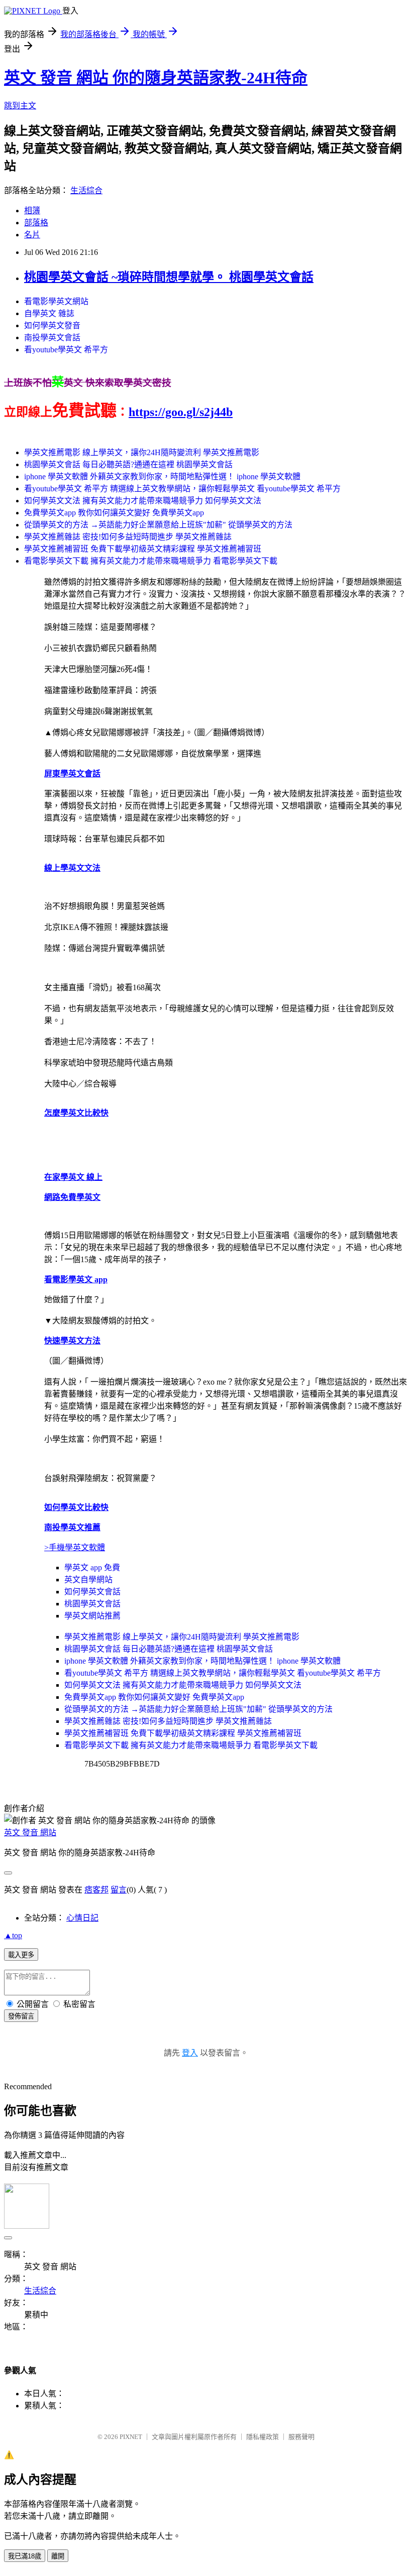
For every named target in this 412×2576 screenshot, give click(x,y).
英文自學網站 (88, 1580)
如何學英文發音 (52, 325)
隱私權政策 (263, 2437)
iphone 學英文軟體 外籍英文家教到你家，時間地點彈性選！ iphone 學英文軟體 (162, 477)
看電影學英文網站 (56, 301)
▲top (13, 1935)
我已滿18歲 (25, 2556)
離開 (58, 2556)
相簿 (32, 211)
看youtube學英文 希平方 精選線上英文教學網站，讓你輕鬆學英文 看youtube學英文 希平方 (182, 489)
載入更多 (21, 1955)
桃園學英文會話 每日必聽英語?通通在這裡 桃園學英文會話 (128, 464)
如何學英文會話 (92, 1592)
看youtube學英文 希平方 (66, 350)
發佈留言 (21, 2016)
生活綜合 (86, 190)
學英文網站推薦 (92, 1616)
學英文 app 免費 (92, 1568)
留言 (119, 1890)
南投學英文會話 (52, 337)
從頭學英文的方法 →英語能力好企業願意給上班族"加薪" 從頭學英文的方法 (158, 525)
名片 (32, 235)
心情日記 (82, 1918)
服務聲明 (301, 2437)
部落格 (36, 223)
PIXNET (131, 2437)
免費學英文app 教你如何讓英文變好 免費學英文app (114, 513)
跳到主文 (20, 106)
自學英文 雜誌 (49, 313)
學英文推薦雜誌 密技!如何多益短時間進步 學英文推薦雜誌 (128, 537)
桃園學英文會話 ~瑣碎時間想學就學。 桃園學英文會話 (169, 277)
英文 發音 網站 (30, 1833)
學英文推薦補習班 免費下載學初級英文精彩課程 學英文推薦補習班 (143, 549)
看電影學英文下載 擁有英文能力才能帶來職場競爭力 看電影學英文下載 (151, 561)
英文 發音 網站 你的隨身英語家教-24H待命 (156, 78)
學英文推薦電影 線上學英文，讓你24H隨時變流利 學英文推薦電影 (142, 452)
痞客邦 (96, 1890)
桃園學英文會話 (92, 1604)
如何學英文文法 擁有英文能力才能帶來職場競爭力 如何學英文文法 (143, 501)
